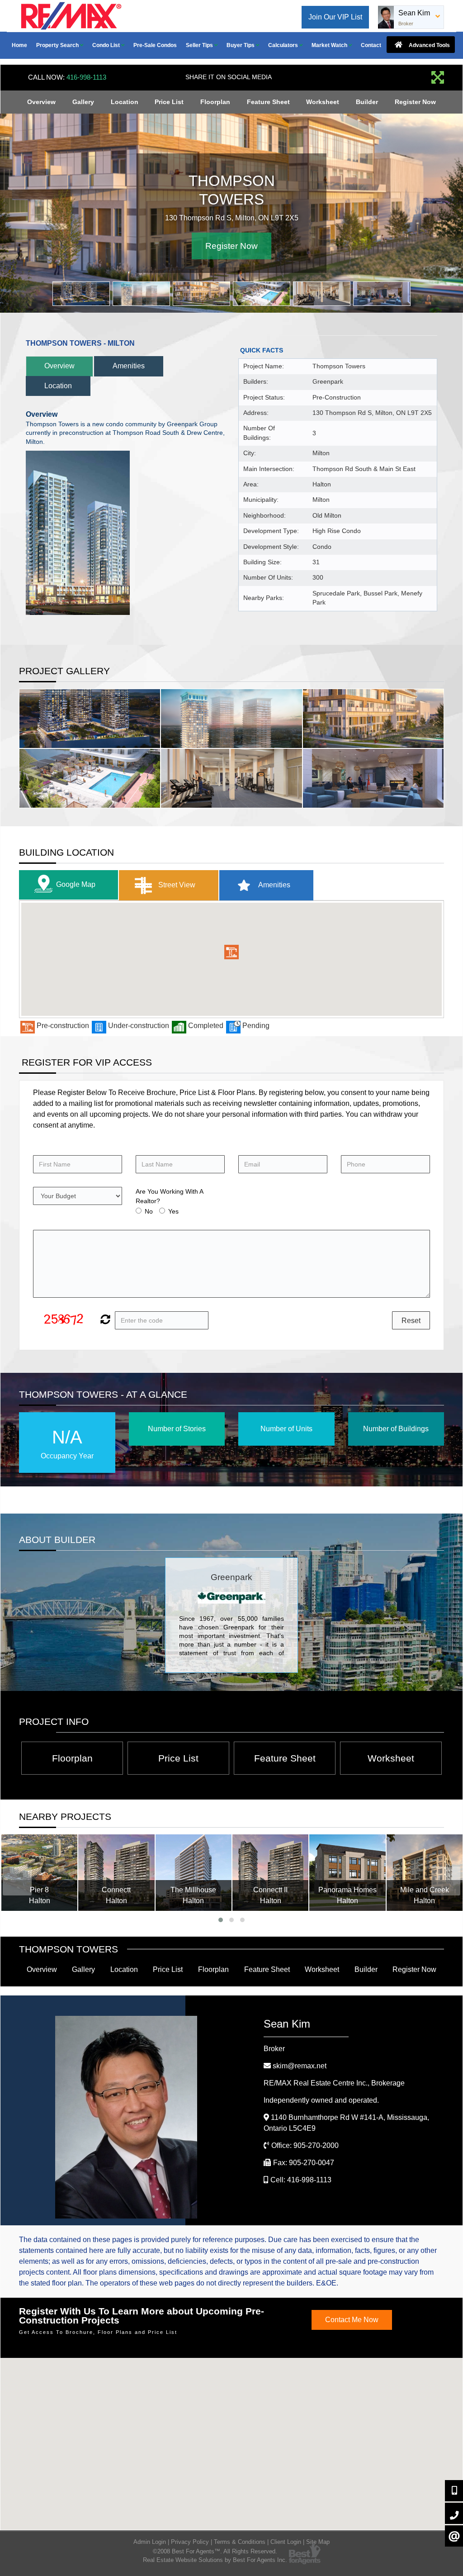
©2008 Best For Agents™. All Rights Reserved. (215, 2551)
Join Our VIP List (335, 17)
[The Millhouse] (194, 1872)
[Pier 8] (39, 1872)
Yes (173, 1211)
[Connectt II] (270, 1872)
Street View (176, 884)
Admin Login (150, 2542)
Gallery (83, 102)
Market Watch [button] (330, 45)
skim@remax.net (300, 2066)
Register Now (415, 102)
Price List (169, 102)
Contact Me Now (352, 2320)
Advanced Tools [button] (429, 45)
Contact (371, 45)
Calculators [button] (284, 45)
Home (19, 45)
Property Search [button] (58, 45)
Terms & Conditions (240, 2542)
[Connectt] (116, 1872)
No (149, 1211)
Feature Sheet (268, 102)
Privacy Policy (190, 2542)
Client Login (286, 2542)
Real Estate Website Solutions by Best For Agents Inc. (215, 2560)
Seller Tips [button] (200, 45)
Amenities (129, 366)
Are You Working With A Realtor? (169, 1196)
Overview (41, 102)
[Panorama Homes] (347, 1872)
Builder (367, 102)
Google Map (76, 884)
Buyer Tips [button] (241, 45)
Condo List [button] (107, 45)
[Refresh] (104, 1320)
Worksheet (323, 102)
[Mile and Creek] (425, 1872)
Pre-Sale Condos (155, 45)
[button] (231, 952)
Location (125, 102)
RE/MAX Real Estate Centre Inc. (334, 2083)
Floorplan (215, 102)
